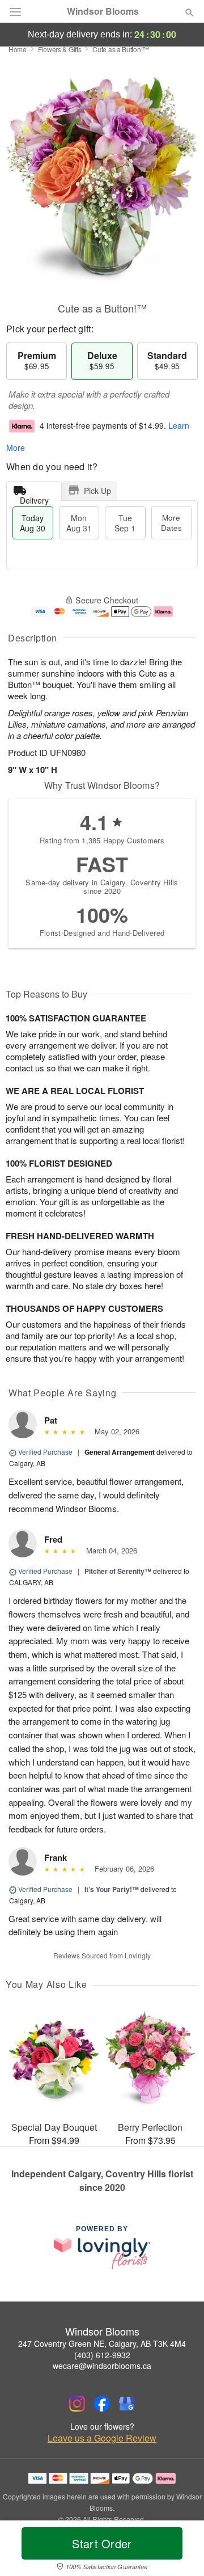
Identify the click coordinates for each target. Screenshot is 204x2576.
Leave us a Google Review (102, 2438)
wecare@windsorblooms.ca (102, 2366)
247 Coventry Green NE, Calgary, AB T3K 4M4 (102, 2343)
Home (18, 49)
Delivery (34, 498)
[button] (180, 2550)
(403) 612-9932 (102, 2355)
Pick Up (97, 491)
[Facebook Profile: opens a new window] (102, 2404)
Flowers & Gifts (60, 49)
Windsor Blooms (103, 11)
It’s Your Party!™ (112, 1889)
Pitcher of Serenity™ (118, 1571)
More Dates (171, 523)
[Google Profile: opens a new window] (127, 2404)
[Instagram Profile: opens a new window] (77, 2404)
